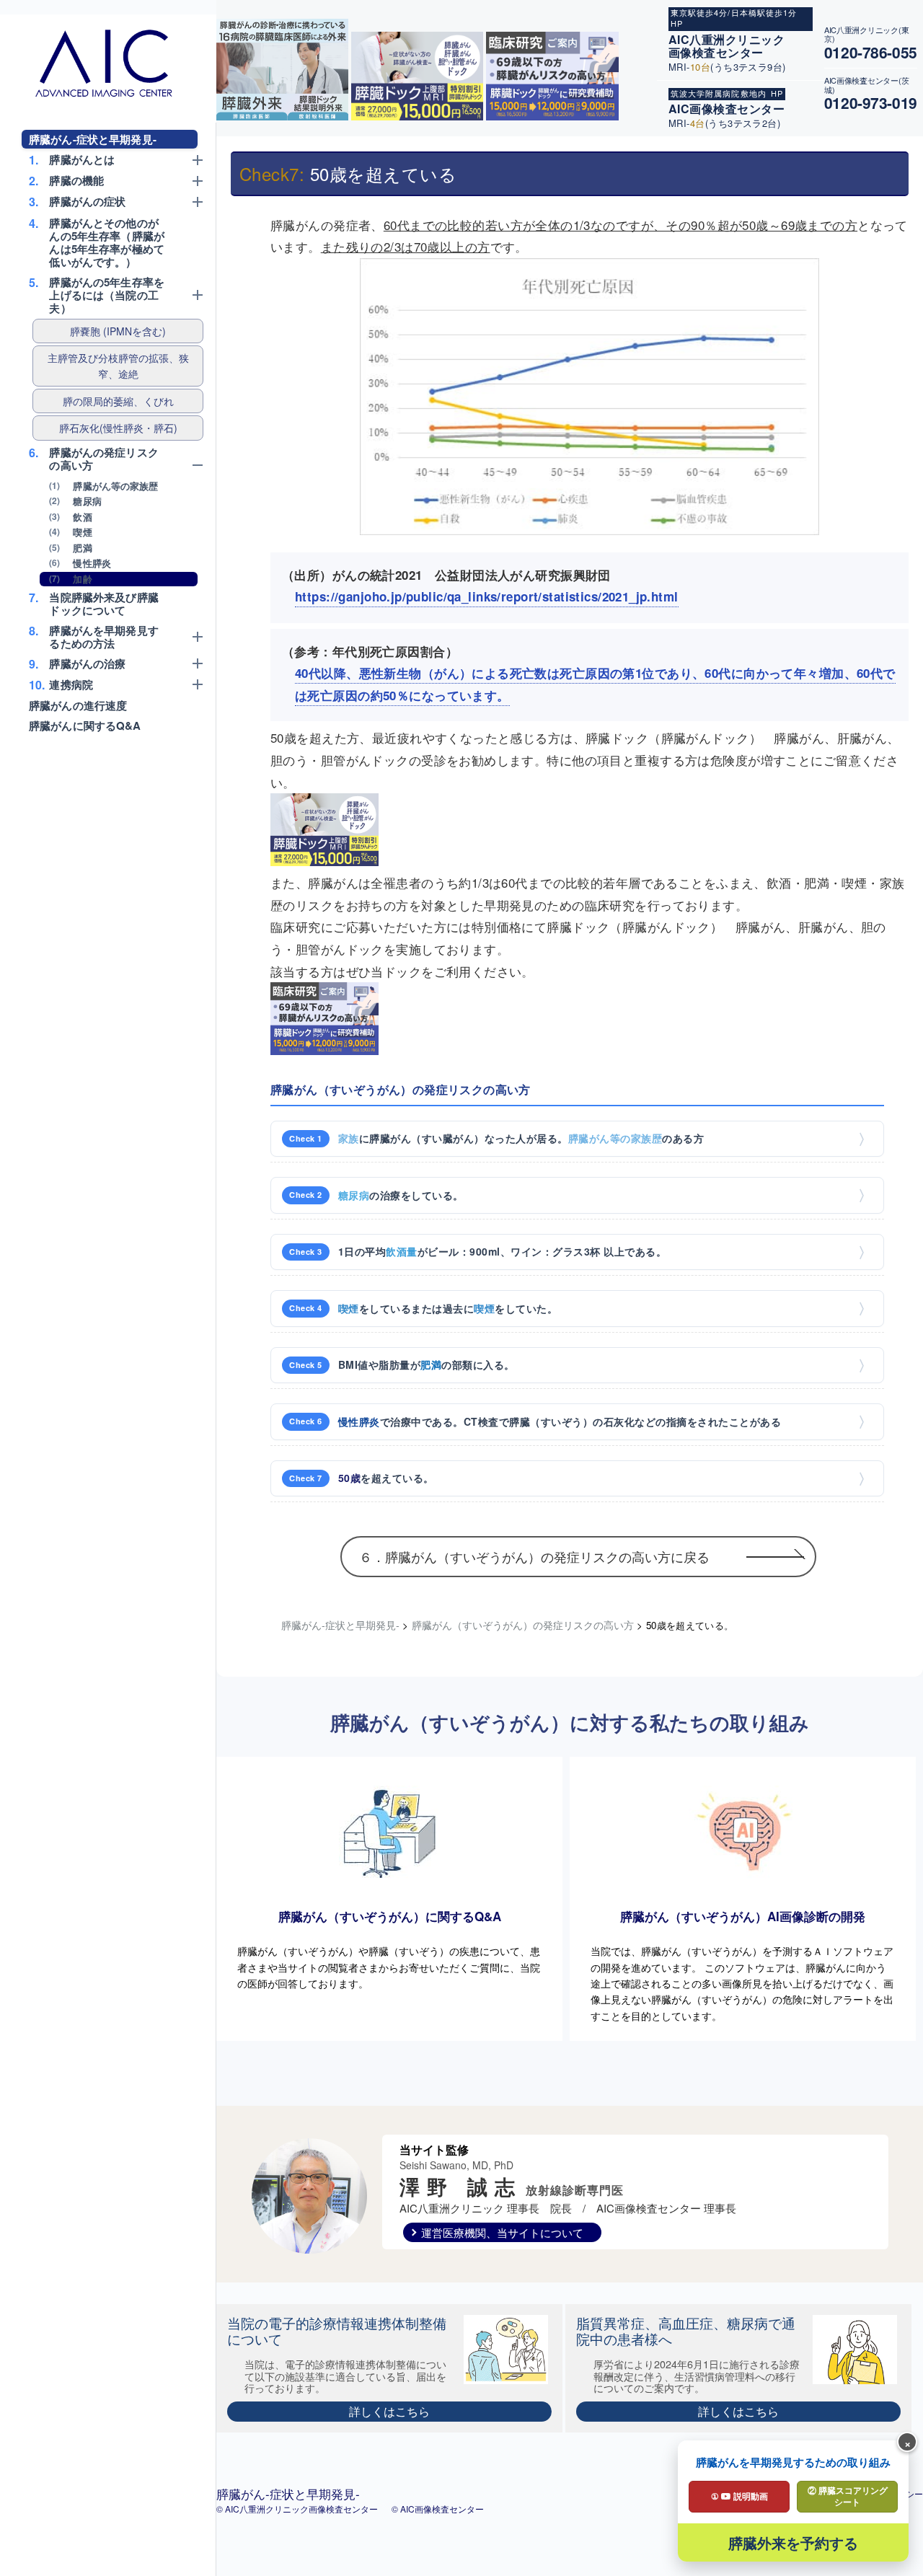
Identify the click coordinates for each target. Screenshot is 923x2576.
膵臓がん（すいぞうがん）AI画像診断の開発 (743, 1916)
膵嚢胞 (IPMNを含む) (118, 331)
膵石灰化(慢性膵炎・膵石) (118, 428)
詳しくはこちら (389, 2411)
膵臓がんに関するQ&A (85, 725)
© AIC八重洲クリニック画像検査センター (298, 2509)
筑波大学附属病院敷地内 (719, 93)
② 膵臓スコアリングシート (848, 2496)
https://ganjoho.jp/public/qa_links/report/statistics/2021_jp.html (487, 596)
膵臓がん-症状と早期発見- (93, 139)
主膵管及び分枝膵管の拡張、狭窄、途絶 (118, 366)
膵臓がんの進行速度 (78, 705)
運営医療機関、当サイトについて (502, 2232)
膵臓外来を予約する (793, 2542)
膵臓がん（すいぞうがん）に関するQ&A (390, 1916)
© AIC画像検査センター (438, 2509)
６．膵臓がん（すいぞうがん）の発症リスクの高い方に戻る (534, 1556)
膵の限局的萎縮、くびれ (118, 401)
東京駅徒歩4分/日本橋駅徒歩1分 (734, 12)
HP (677, 23)
